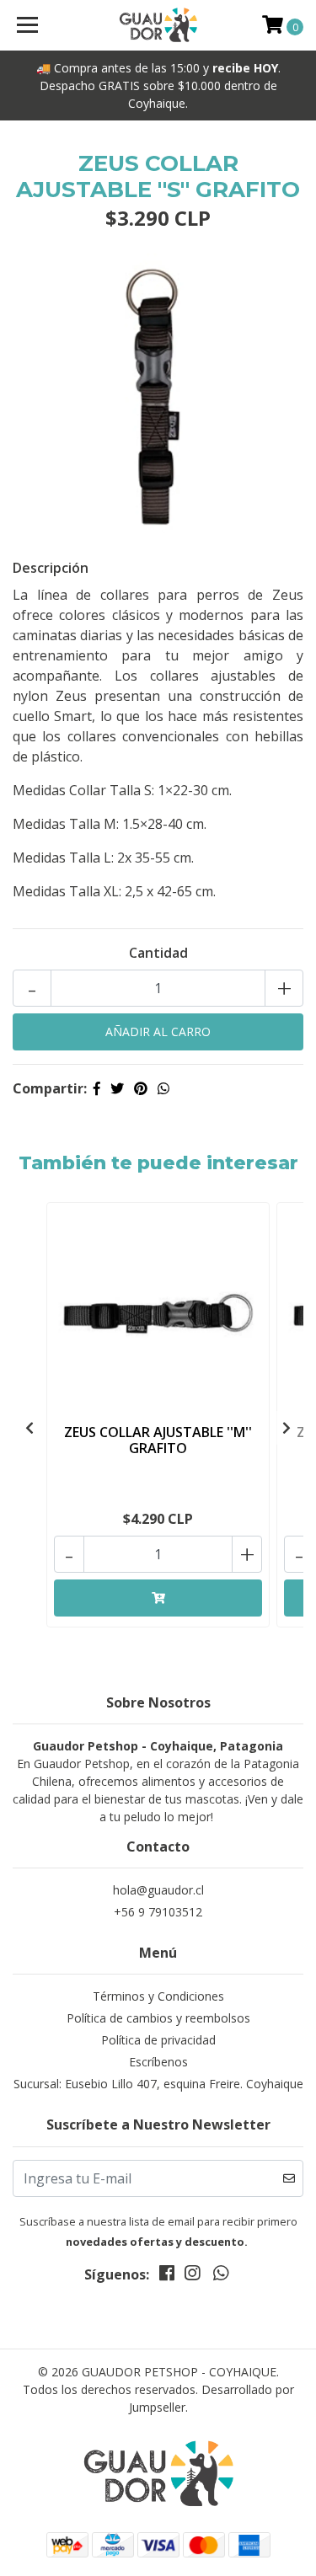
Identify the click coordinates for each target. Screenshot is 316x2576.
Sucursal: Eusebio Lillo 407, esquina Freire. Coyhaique (158, 2084)
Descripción (51, 568)
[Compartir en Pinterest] (141, 1088)
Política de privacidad (158, 2040)
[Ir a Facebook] (167, 2276)
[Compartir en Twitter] (117, 1088)
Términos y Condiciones (158, 1996)
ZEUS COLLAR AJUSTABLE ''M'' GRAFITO (158, 1440)
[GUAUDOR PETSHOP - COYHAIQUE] (158, 25)
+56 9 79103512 (158, 1912)
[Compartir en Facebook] (97, 1088)
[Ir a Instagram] (192, 2276)
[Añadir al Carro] (158, 1598)
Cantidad (158, 953)
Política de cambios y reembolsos (158, 2018)
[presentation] (29, 1428)
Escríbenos (158, 2062)
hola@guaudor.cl (158, 1890)
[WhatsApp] (221, 2276)
